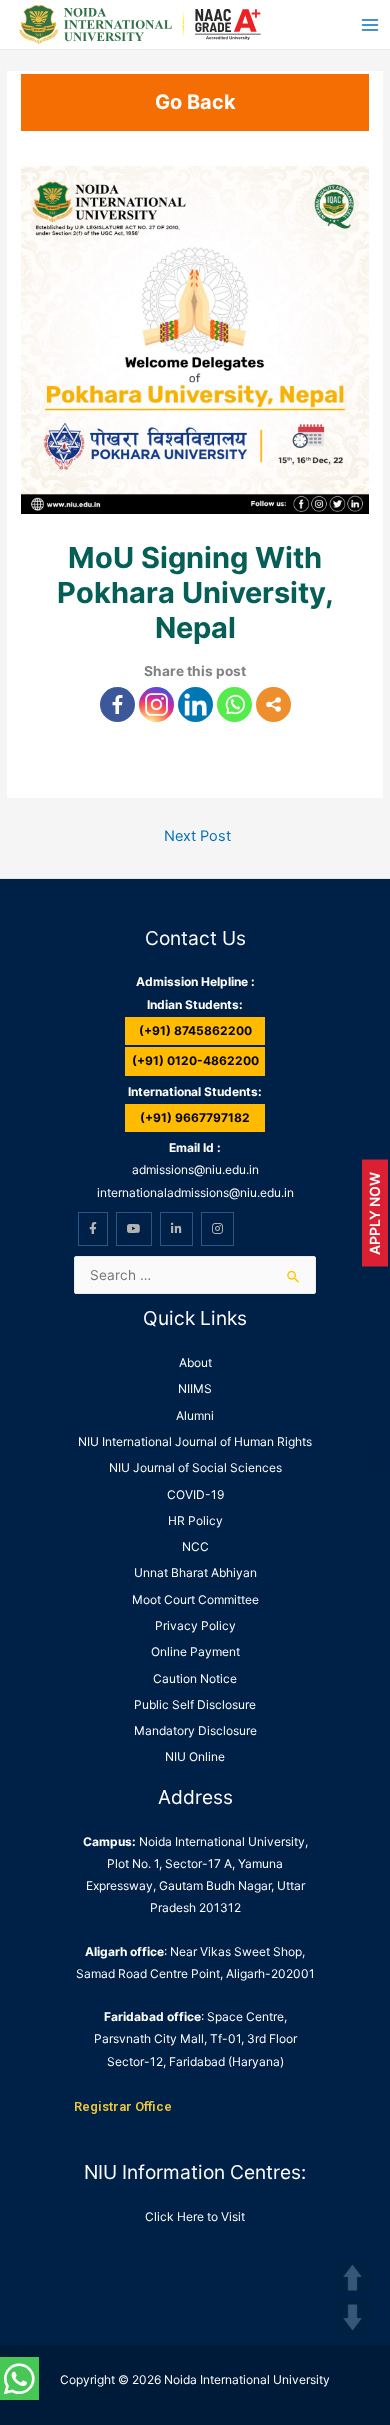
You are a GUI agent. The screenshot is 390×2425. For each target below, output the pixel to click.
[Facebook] (117, 704)
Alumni (195, 1415)
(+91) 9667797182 (195, 1117)
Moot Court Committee (195, 1599)
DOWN (352, 2317)
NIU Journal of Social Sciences (195, 1467)
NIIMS (195, 1388)
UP (352, 2277)
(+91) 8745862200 (195, 1030)
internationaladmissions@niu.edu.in (195, 1192)
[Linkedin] (195, 704)
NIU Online (195, 1756)
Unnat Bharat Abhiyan (195, 1572)
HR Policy (195, 1520)
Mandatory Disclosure (195, 1730)
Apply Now (374, 1212)
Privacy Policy (195, 1625)
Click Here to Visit (195, 2216)
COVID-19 (195, 1494)
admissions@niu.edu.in (195, 1169)
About (195, 1362)
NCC (195, 1546)
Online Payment (195, 1651)
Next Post (197, 836)
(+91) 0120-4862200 (195, 1060)
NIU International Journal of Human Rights (195, 1441)
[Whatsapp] (234, 704)
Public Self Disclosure (195, 1704)
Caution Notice (195, 1678)
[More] (273, 704)
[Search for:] (195, 1275)
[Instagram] (156, 704)
